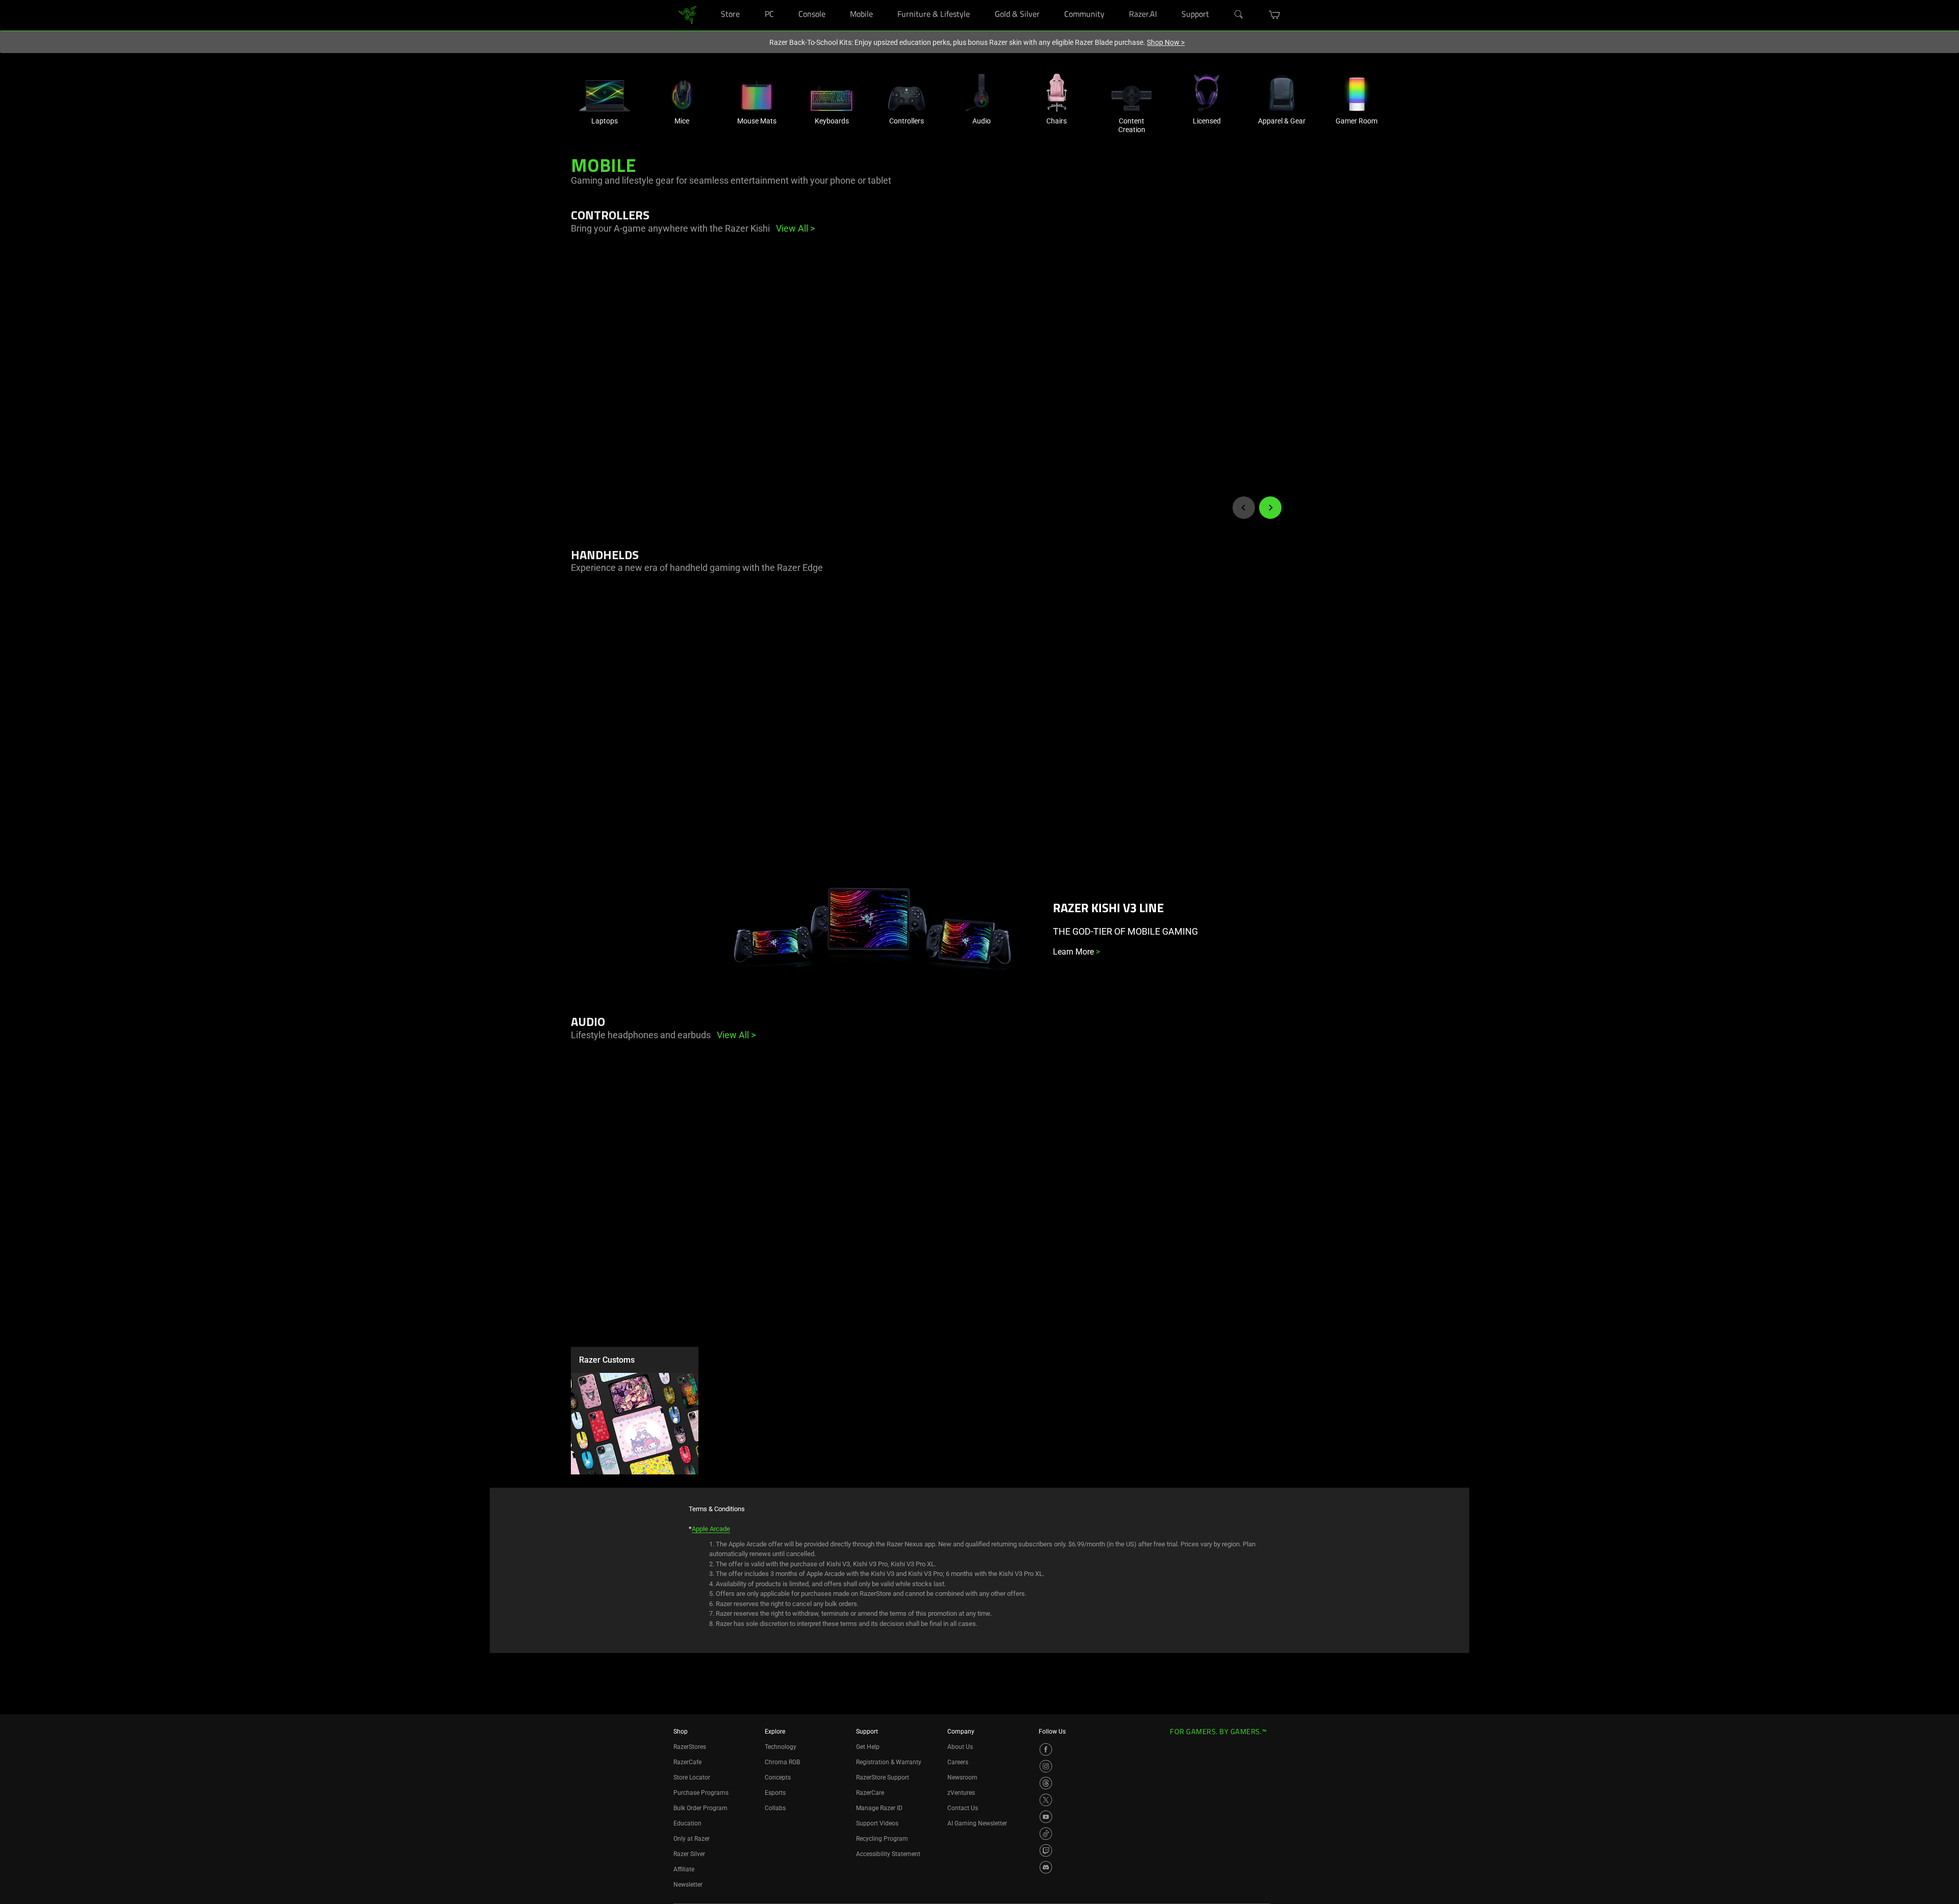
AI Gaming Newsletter (977, 1823)
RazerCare (870, 1793)
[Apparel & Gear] (1282, 93)
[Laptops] (605, 93)
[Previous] (1244, 508)
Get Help (868, 1747)
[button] (1275, 15)
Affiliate (684, 1869)
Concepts (778, 1777)
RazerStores (690, 1747)
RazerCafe (687, 1762)
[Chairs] (1057, 93)
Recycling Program (882, 1839)
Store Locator (692, 1777)
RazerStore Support (883, 1777)
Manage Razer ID (879, 1808)
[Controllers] (907, 93)
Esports (775, 1793)
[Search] (1239, 15)
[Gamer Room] (1357, 93)
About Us (960, 1747)
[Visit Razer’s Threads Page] (1046, 1783)
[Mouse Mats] (757, 93)
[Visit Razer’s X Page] (1046, 1800)
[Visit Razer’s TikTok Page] (1046, 1834)
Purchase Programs (701, 1793)
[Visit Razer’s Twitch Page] (1046, 1850)
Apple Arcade (711, 1529)
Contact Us (963, 1808)
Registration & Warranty (889, 1762)
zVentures (961, 1793)
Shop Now (1166, 42)
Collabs (775, 1808)
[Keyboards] (832, 93)
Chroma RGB (782, 1762)
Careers (958, 1762)
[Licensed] (1207, 93)
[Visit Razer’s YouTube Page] (1046, 1817)
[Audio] (982, 93)
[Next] (1270, 508)
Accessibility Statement (888, 1854)
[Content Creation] (1132, 93)
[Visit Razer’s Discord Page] (1046, 1867)
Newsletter (688, 1885)
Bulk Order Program (700, 1808)
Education (687, 1823)
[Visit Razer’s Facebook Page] (1046, 1749)
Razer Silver (689, 1854)
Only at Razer (692, 1839)
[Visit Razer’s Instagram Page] (1046, 1766)
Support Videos (877, 1823)
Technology (781, 1747)
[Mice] (682, 93)
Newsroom (962, 1777)
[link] (687, 15)
